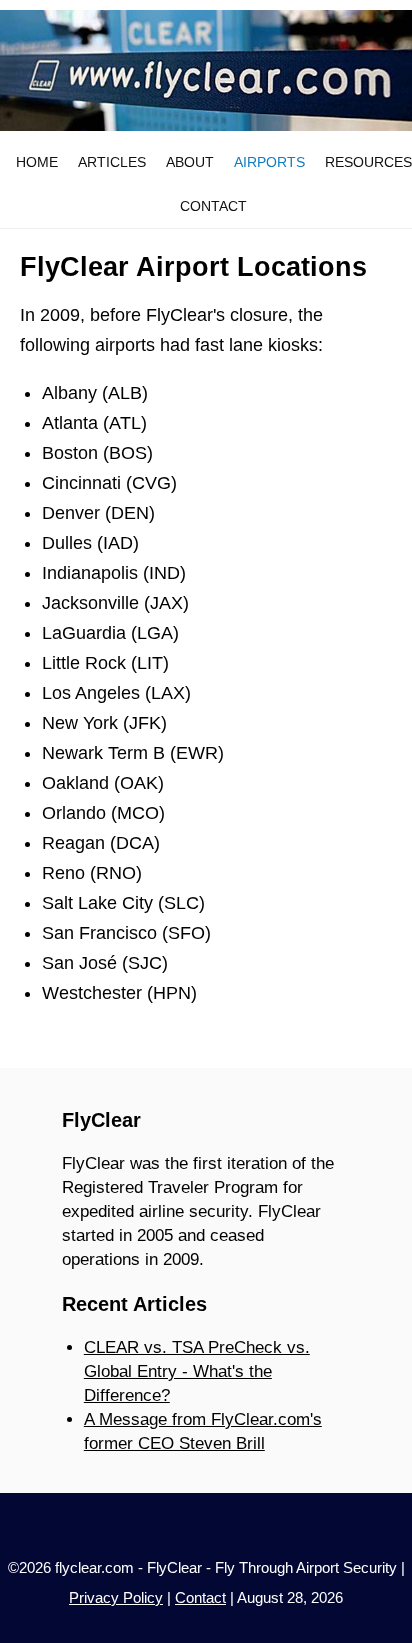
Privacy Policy (116, 1597)
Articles (112, 162)
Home (37, 162)
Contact (213, 206)
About (190, 162)
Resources (368, 162)
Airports (269, 162)
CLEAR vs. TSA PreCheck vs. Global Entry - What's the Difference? (197, 1371)
